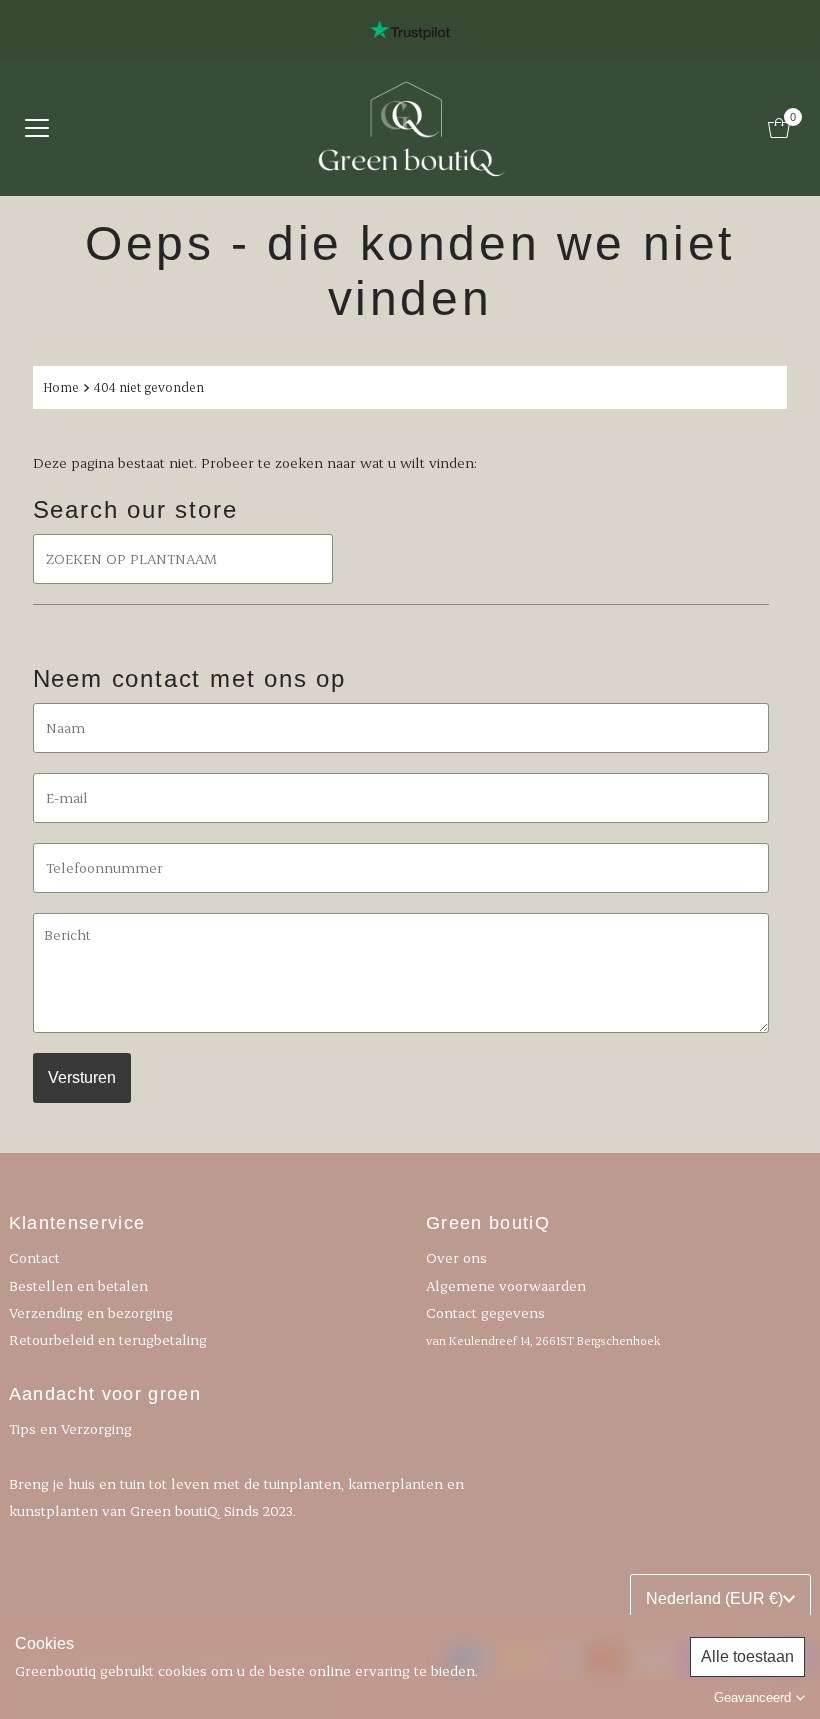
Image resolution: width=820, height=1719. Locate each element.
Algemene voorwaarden (506, 1285)
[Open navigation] (37, 128)
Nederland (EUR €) (714, 1598)
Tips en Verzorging (70, 1428)
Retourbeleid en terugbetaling (108, 1339)
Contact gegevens (543, 1325)
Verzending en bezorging (91, 1312)
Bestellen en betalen (78, 1285)
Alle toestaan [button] (747, 1656)
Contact (34, 1257)
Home (61, 387)
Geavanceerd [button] (752, 1697)
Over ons (456, 1257)
